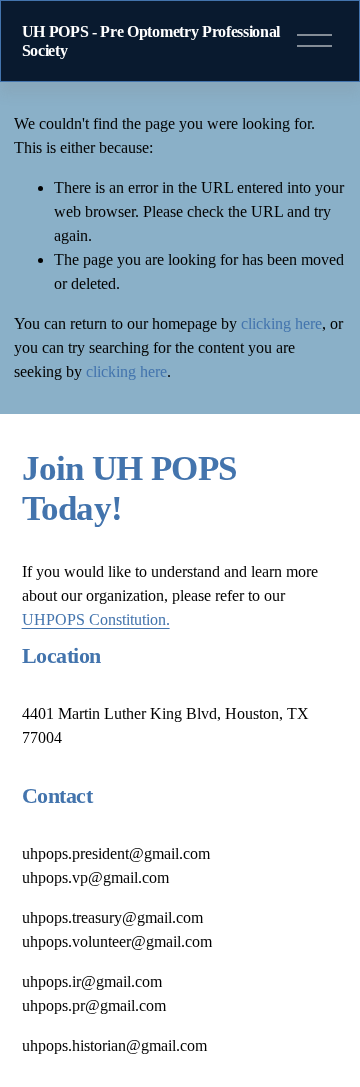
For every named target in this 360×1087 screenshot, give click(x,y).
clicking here (281, 323)
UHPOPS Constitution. (96, 619)
